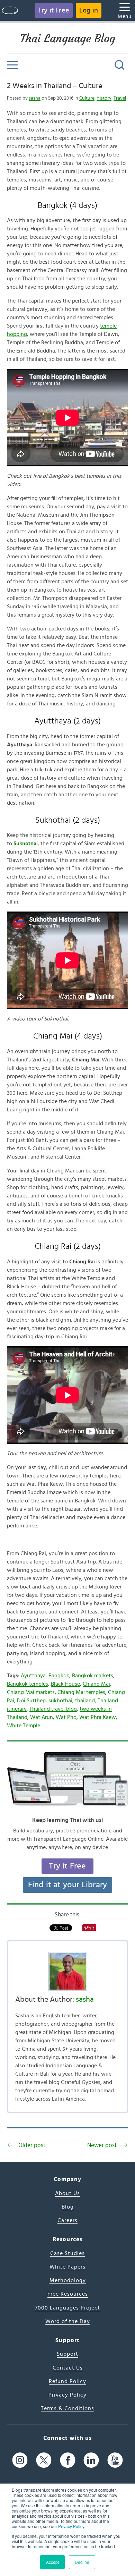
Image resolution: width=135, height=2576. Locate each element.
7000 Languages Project (67, 2308)
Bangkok (59, 1676)
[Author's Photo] (67, 1971)
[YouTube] (115, 2460)
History (104, 98)
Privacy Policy (71, 2526)
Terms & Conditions (67, 2408)
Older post (32, 2145)
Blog (68, 2207)
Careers (67, 2220)
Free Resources (68, 2294)
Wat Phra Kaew (98, 1717)
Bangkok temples (28, 1684)
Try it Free (54, 10)
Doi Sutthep (31, 1701)
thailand (85, 1701)
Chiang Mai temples (81, 1692)
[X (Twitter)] (44, 2460)
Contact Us (68, 2368)
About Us (67, 2193)
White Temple (24, 1726)
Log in (89, 10)
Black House (65, 1684)
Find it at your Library (68, 1885)
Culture (87, 98)
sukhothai (60, 1701)
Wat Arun (42, 1717)
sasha (35, 98)
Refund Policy (67, 2381)
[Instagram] (20, 2460)
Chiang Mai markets (31, 1692)
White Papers (67, 2267)
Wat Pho (66, 1717)
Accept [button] (52, 2562)
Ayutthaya (33, 1676)
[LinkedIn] (91, 2460)
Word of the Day (68, 2321)
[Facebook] (68, 2460)
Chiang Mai (96, 1684)
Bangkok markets (93, 1676)
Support (67, 2354)
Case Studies (67, 2253)
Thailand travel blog (53, 1709)
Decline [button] (82, 2562)
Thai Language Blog (68, 39)
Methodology (68, 2280)
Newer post (102, 2145)
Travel (120, 98)
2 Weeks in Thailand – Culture (55, 86)
